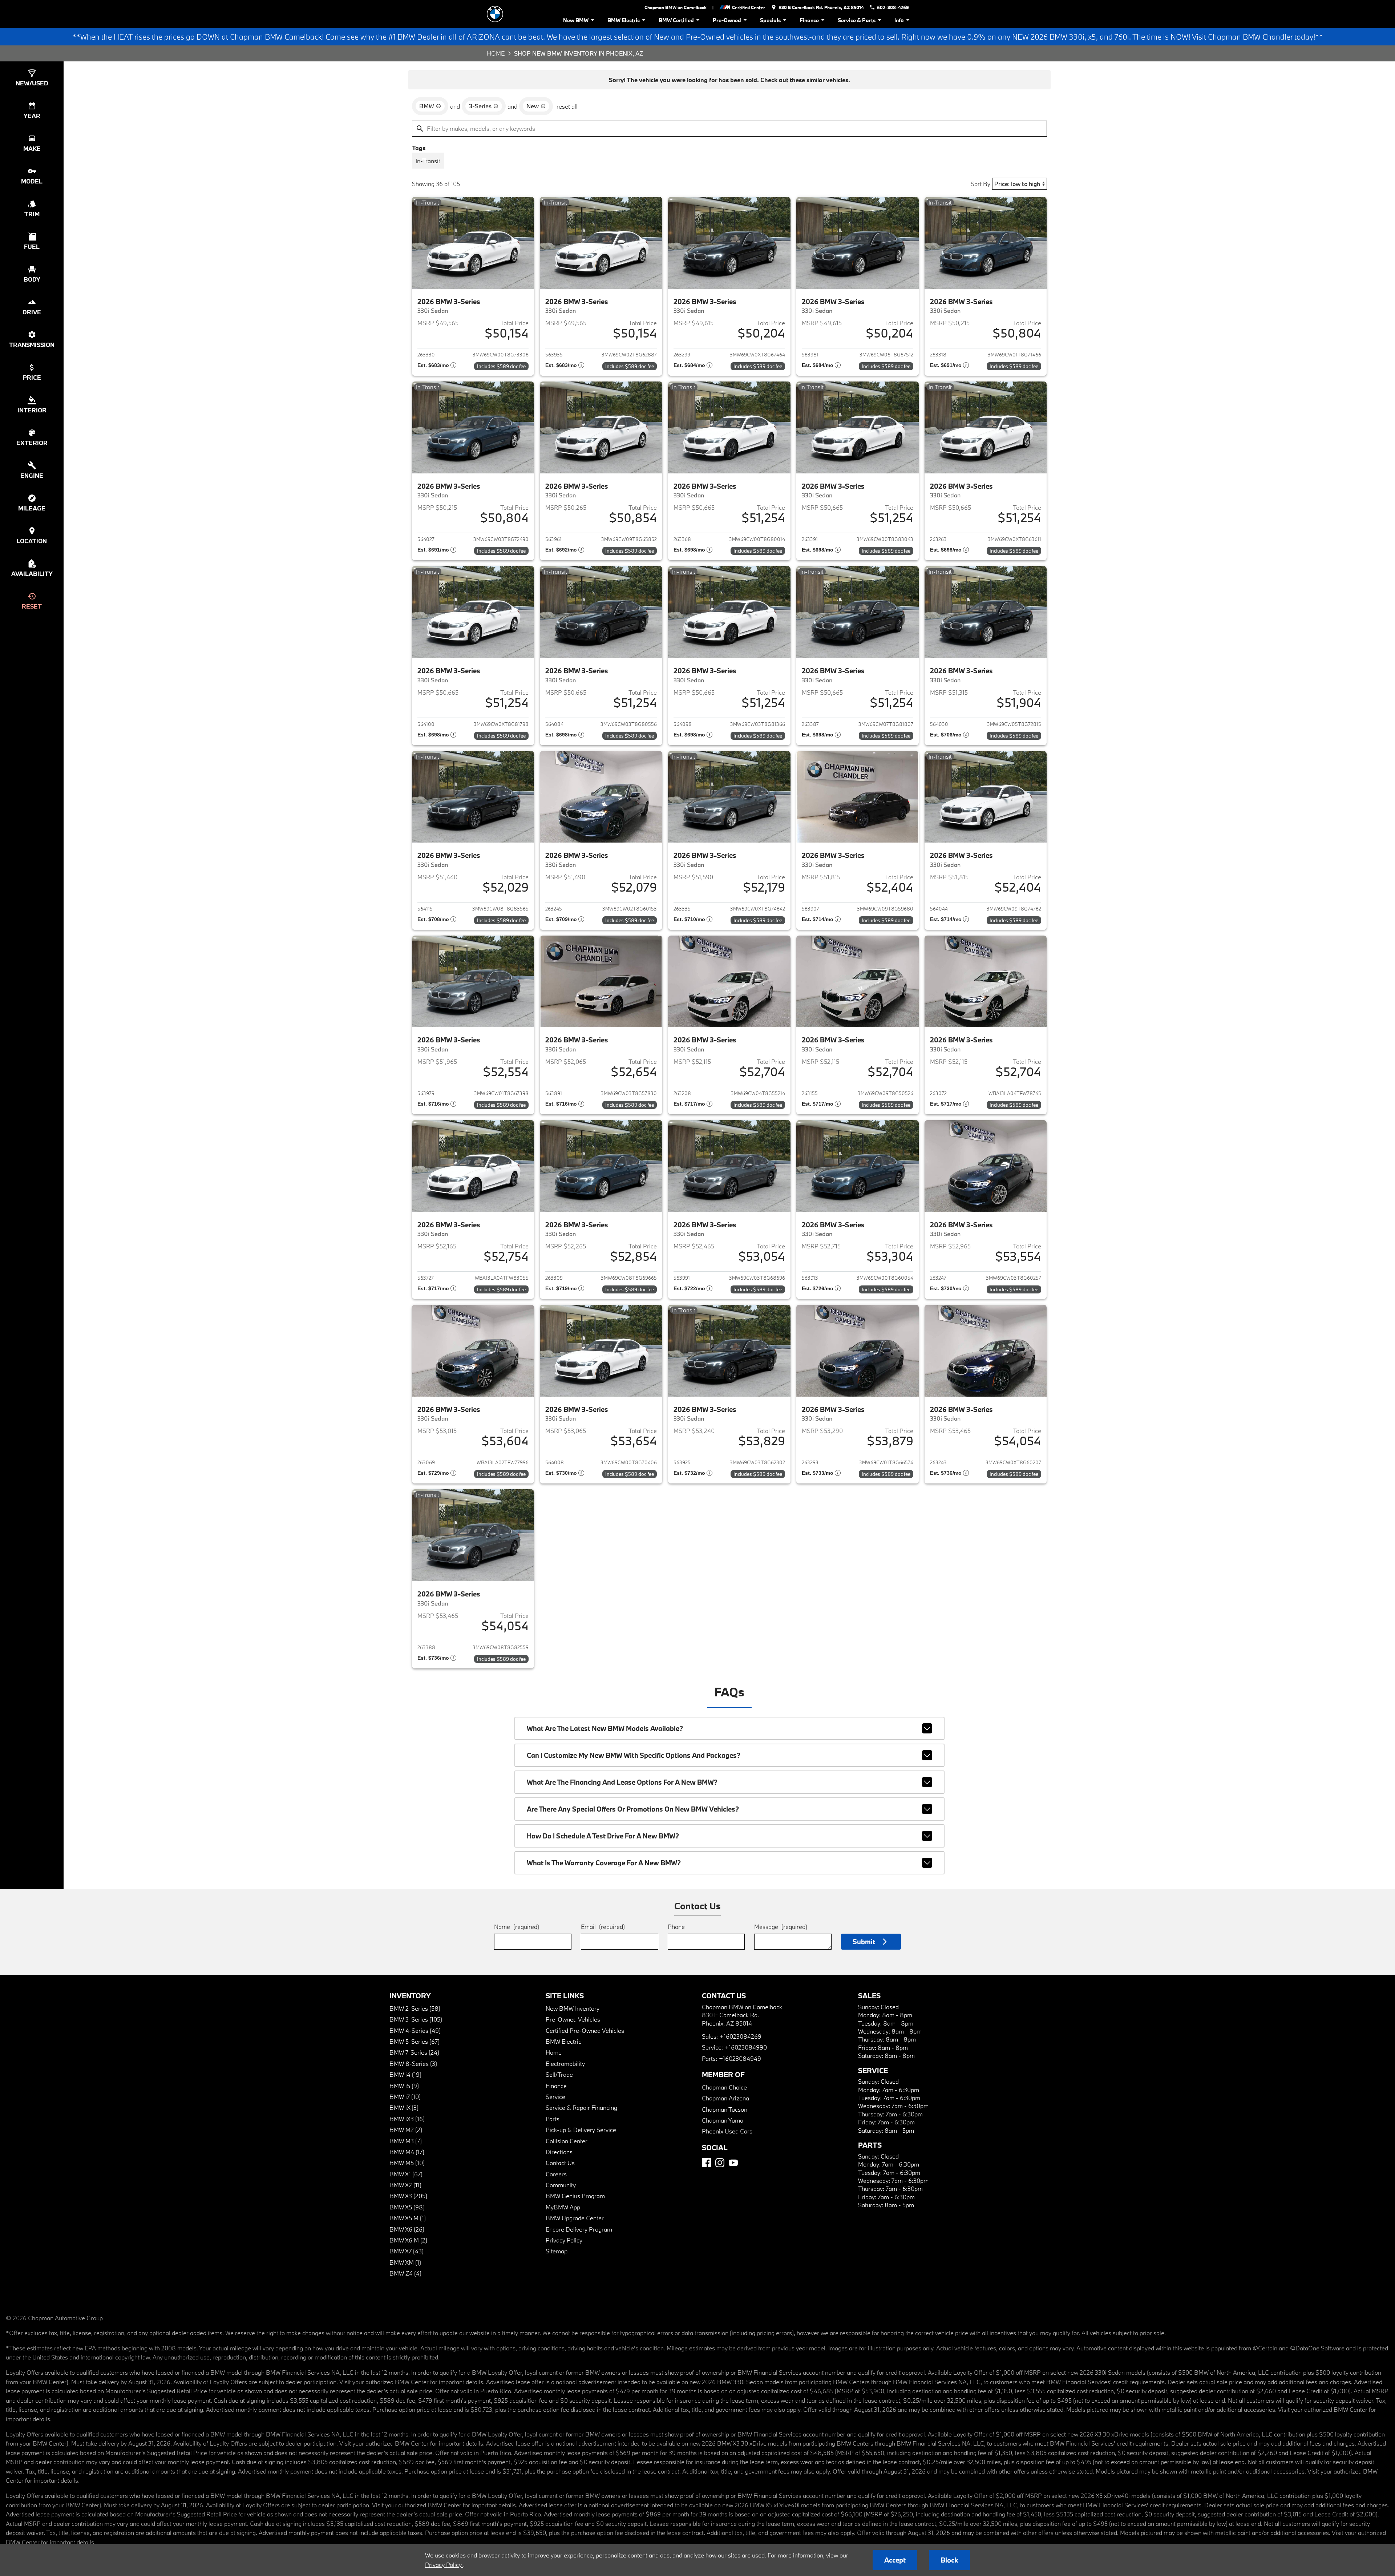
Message (781, 1927)
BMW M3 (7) (406, 2141)
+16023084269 (741, 2036)
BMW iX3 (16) (407, 2119)
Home (496, 53)
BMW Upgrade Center (575, 2218)
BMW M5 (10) (407, 2163)
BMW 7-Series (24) (414, 2052)
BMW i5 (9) (404, 2086)
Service (555, 2097)
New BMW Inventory (573, 2008)
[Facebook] (706, 2163)
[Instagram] (720, 2163)
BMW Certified (676, 20)
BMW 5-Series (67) (415, 2041)
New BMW (576, 20)
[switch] (428, 161)
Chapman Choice (724, 2087)
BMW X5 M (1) (408, 2218)
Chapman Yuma (723, 2120)
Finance (809, 20)
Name (517, 1927)
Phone (676, 1927)
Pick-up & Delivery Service (581, 2130)
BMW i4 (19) (405, 2074)
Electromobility (565, 2064)
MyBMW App (563, 2207)
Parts (553, 2119)
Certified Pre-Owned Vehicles (585, 2030)
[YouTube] (733, 2163)
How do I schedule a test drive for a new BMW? (603, 1836)
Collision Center (567, 2141)
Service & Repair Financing (581, 2107)
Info (899, 20)
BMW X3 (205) (408, 2196)
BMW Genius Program (575, 2196)
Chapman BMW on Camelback (676, 7)
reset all (567, 106)
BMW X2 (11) (405, 2185)
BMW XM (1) (405, 2262)
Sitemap (557, 2251)
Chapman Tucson (725, 2109)
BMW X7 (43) (407, 2251)
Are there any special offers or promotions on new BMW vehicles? (633, 1809)
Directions (559, 2152)
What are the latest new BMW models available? (605, 1728)
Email (603, 1927)
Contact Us (560, 2163)
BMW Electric (624, 20)
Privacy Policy (564, 2240)
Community (561, 2185)
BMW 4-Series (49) (415, 2030)
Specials (770, 20)
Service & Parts (857, 20)
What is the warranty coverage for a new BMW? (604, 1863)
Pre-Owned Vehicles (573, 2019)
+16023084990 (746, 2047)
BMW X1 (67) (406, 2174)
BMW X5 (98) (407, 2207)
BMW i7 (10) (405, 2097)
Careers (556, 2174)
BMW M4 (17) (407, 2152)
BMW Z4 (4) (405, 2273)
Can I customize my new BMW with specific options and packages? (634, 1755)
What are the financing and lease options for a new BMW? (622, 1782)
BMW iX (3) (404, 2107)
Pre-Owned (727, 20)
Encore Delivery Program (579, 2229)
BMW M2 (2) (406, 2130)
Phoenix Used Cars (727, 2131)
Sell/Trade (559, 2074)
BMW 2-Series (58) (415, 2008)
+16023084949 (740, 2058)
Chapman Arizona (725, 2098)
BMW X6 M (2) (408, 2240)
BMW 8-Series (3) (413, 2064)
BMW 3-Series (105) (416, 2019)
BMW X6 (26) (407, 2229)
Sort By (980, 184)
